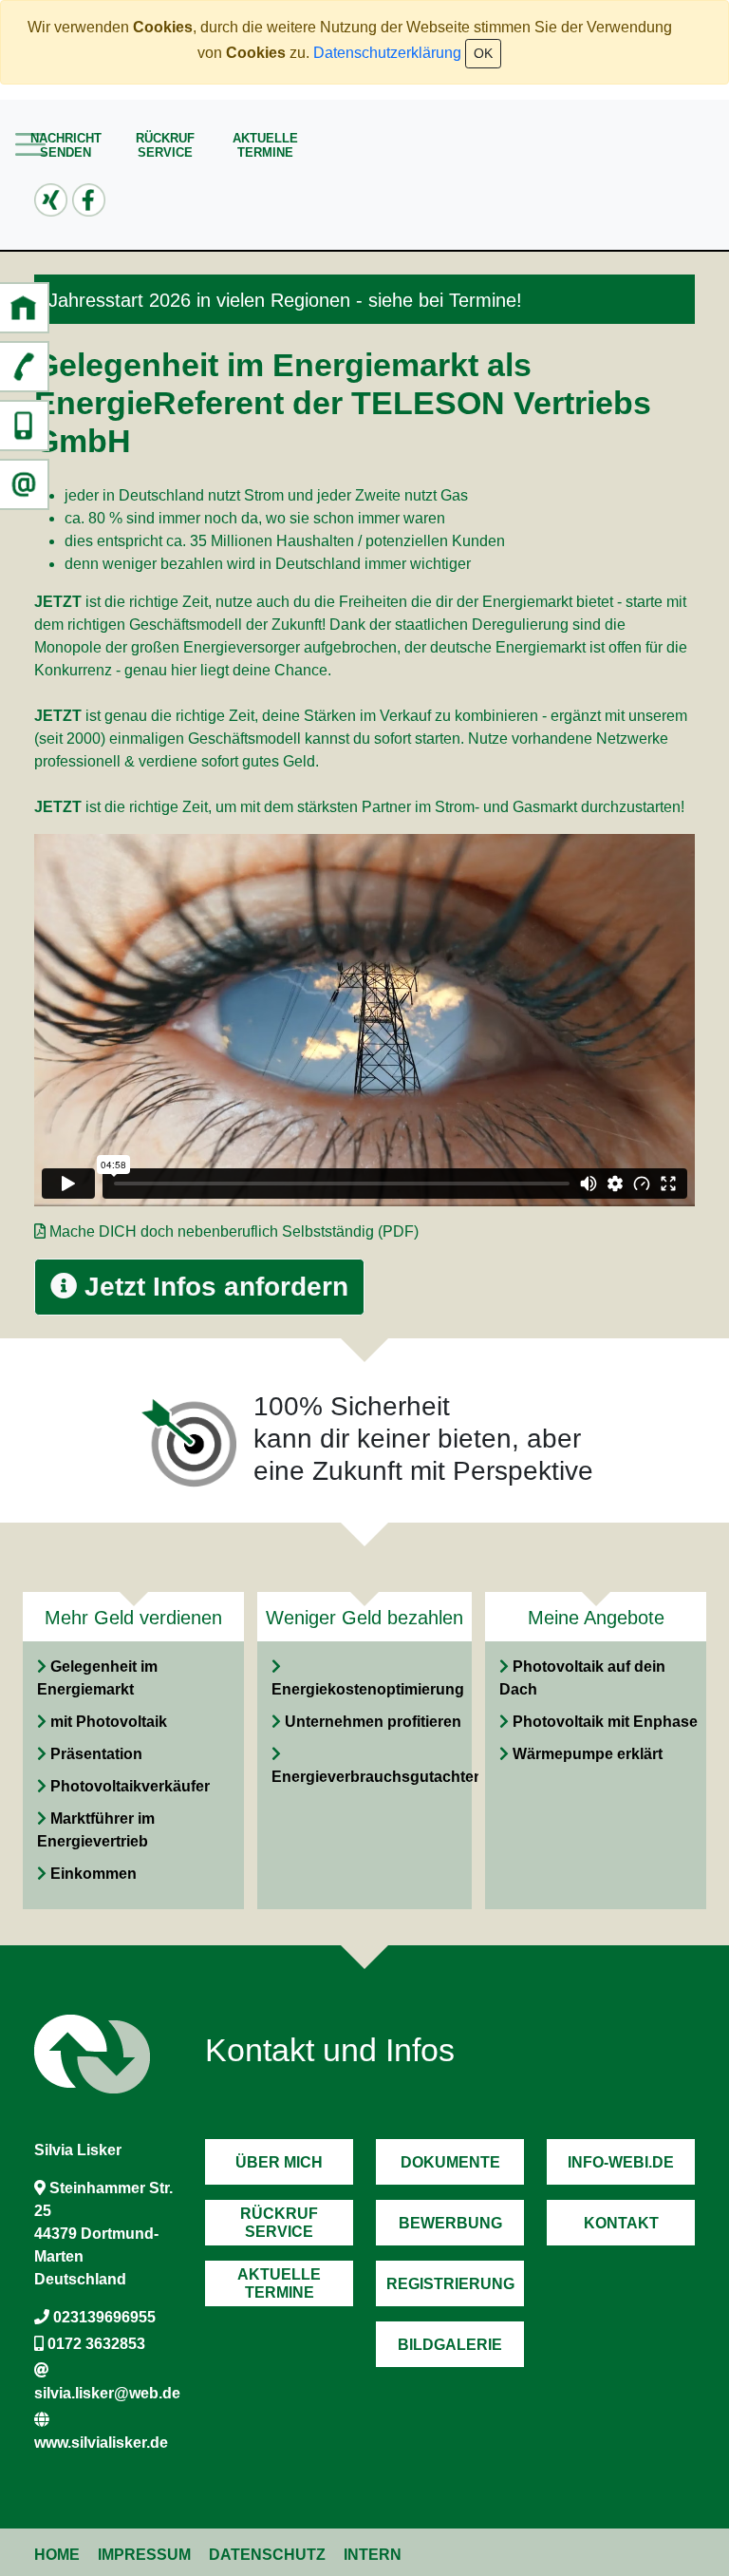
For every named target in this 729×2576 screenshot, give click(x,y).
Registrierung (450, 2284)
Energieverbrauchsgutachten (377, 1777)
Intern (373, 2555)
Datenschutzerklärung (387, 53)
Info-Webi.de (621, 2162)
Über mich (279, 2162)
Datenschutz (267, 2555)
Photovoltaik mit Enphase (605, 1722)
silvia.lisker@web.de (107, 2393)
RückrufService (165, 145)
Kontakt (621, 2223)
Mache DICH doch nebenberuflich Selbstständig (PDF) (234, 1231)
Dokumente (450, 2162)
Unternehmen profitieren (373, 1722)
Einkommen (93, 1874)
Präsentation (96, 1754)
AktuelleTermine (265, 145)
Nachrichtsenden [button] (66, 145)
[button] (24, 308)
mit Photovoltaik (109, 1722)
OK (483, 53)
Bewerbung (450, 2223)
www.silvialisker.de (101, 2443)
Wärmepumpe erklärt (588, 1754)
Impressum (144, 2555)
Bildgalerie (450, 2345)
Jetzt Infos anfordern (213, 1287)
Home (57, 2555)
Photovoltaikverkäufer (130, 1786)
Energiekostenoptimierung (368, 1689)
